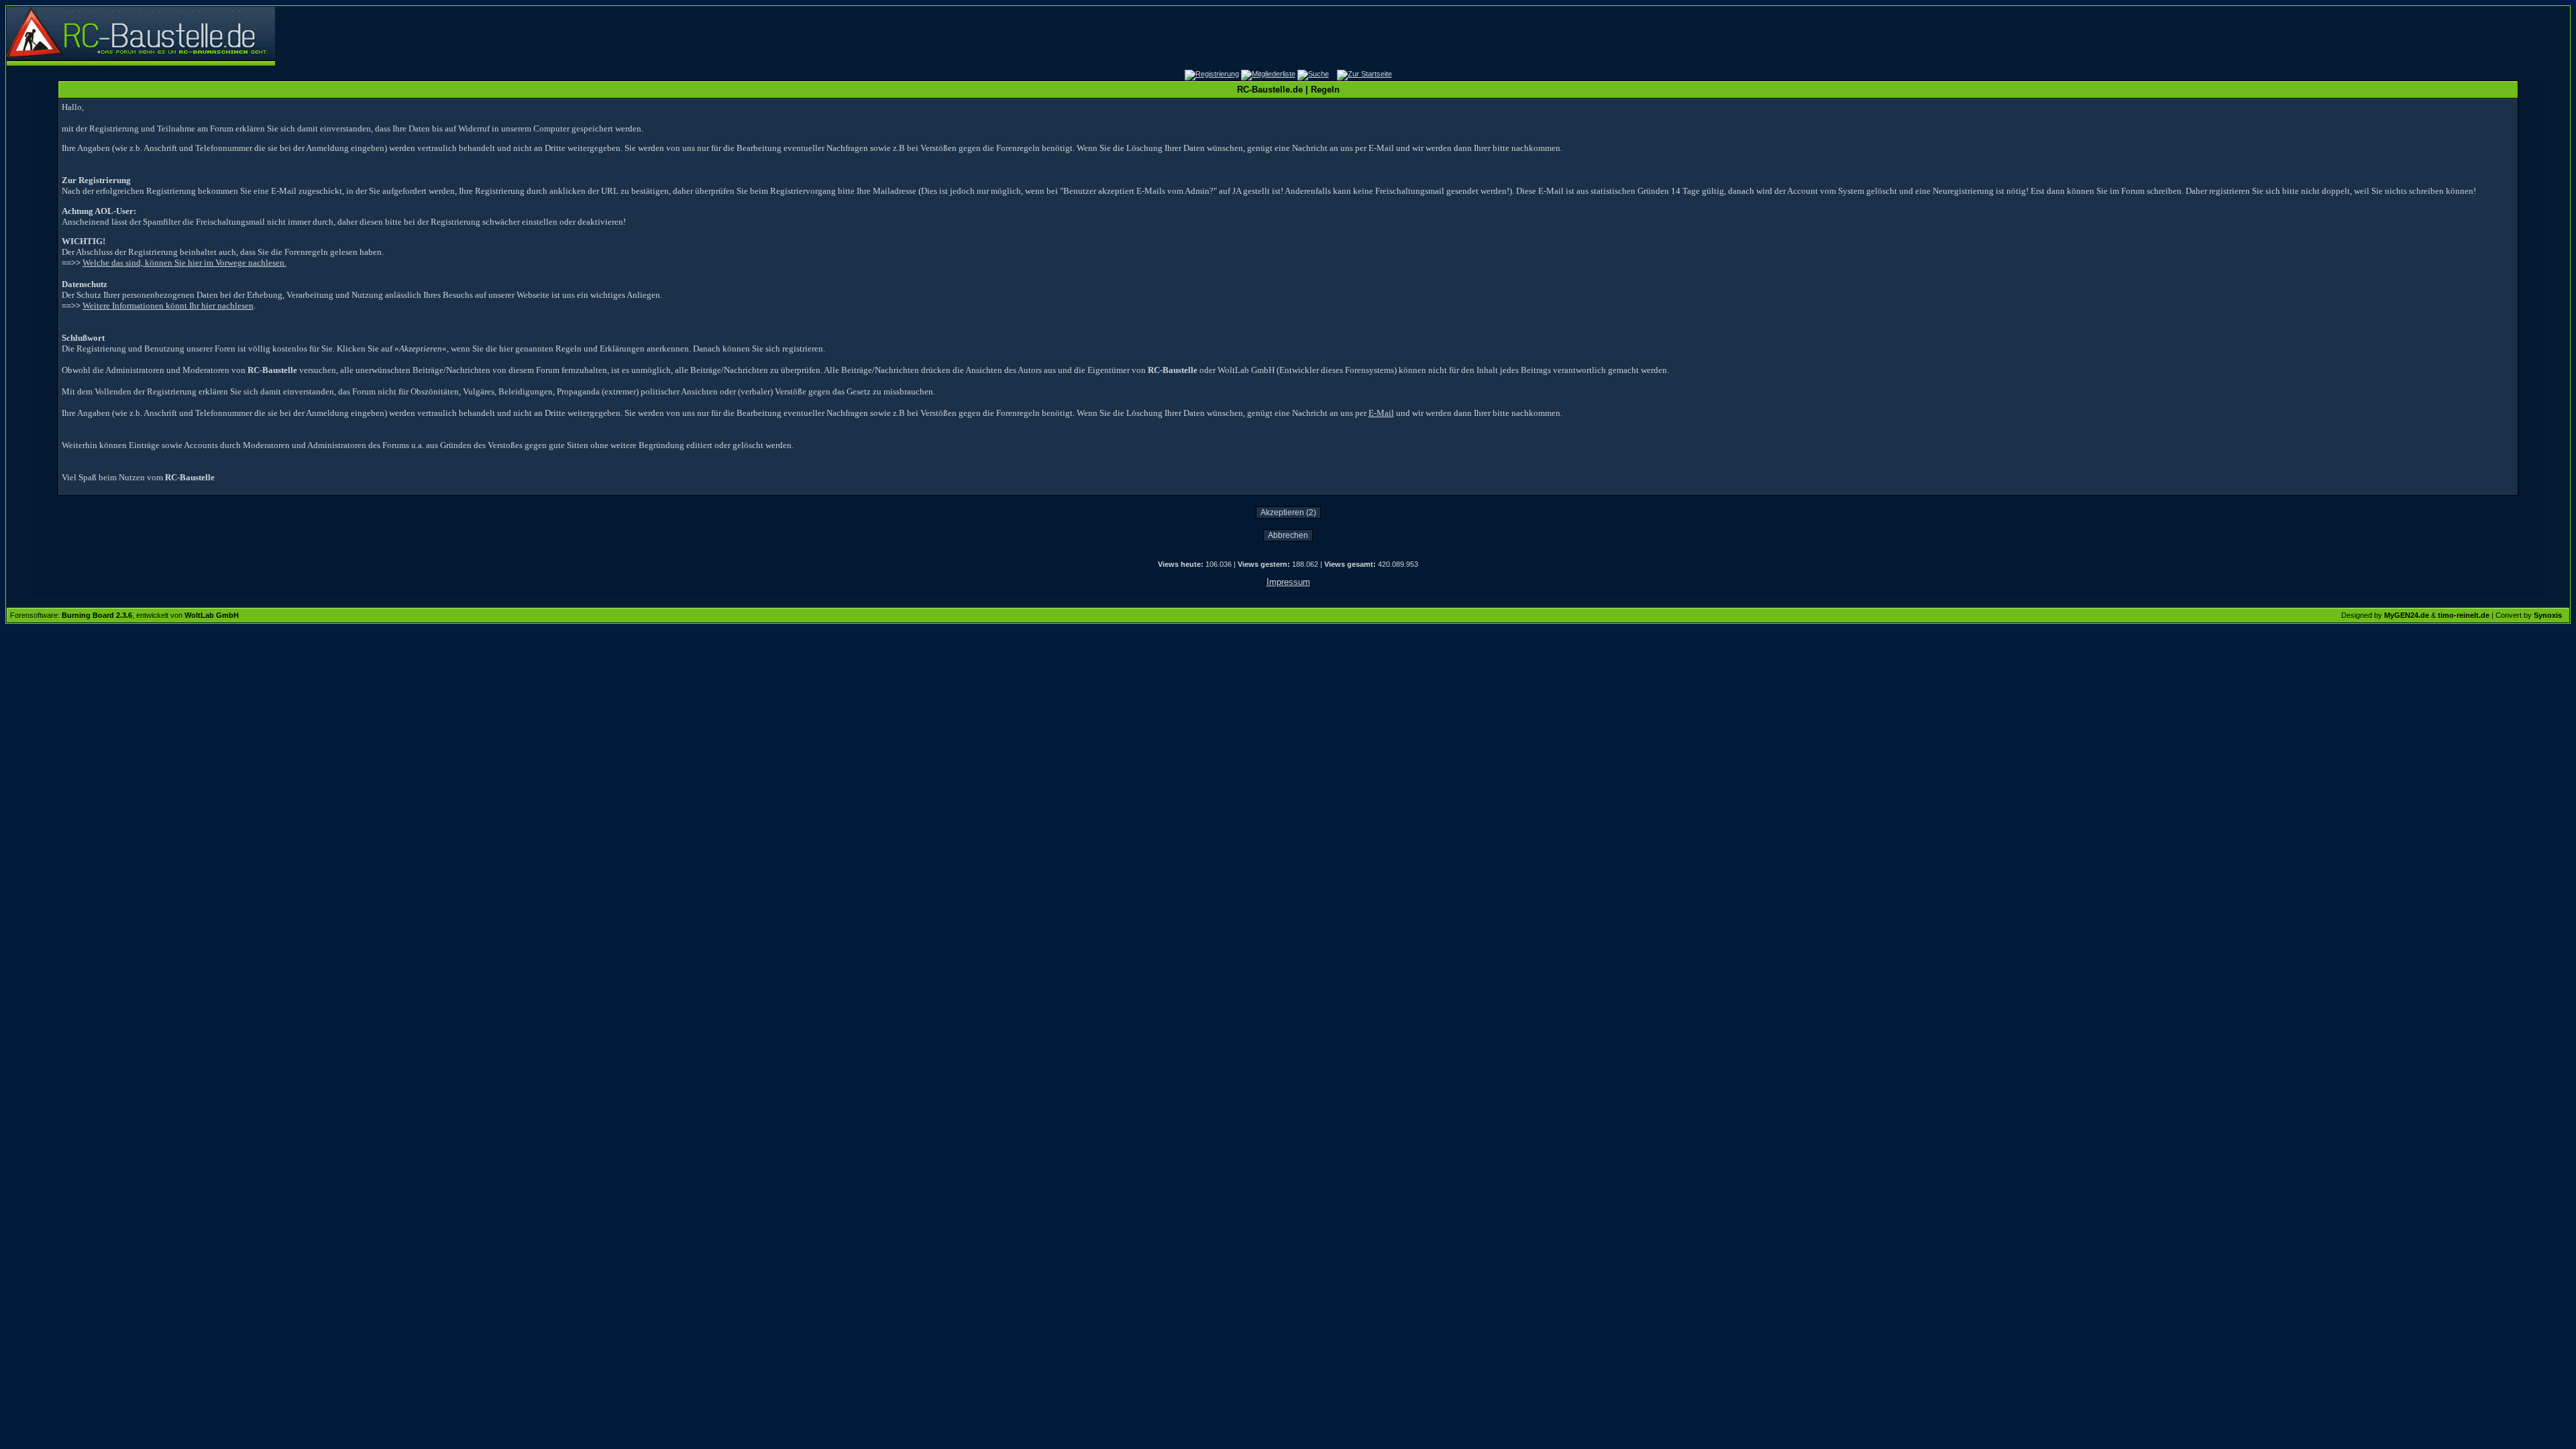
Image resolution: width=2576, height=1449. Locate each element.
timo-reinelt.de (2464, 615)
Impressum (1288, 582)
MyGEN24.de (2407, 615)
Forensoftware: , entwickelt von (124, 615)
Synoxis (2548, 615)
